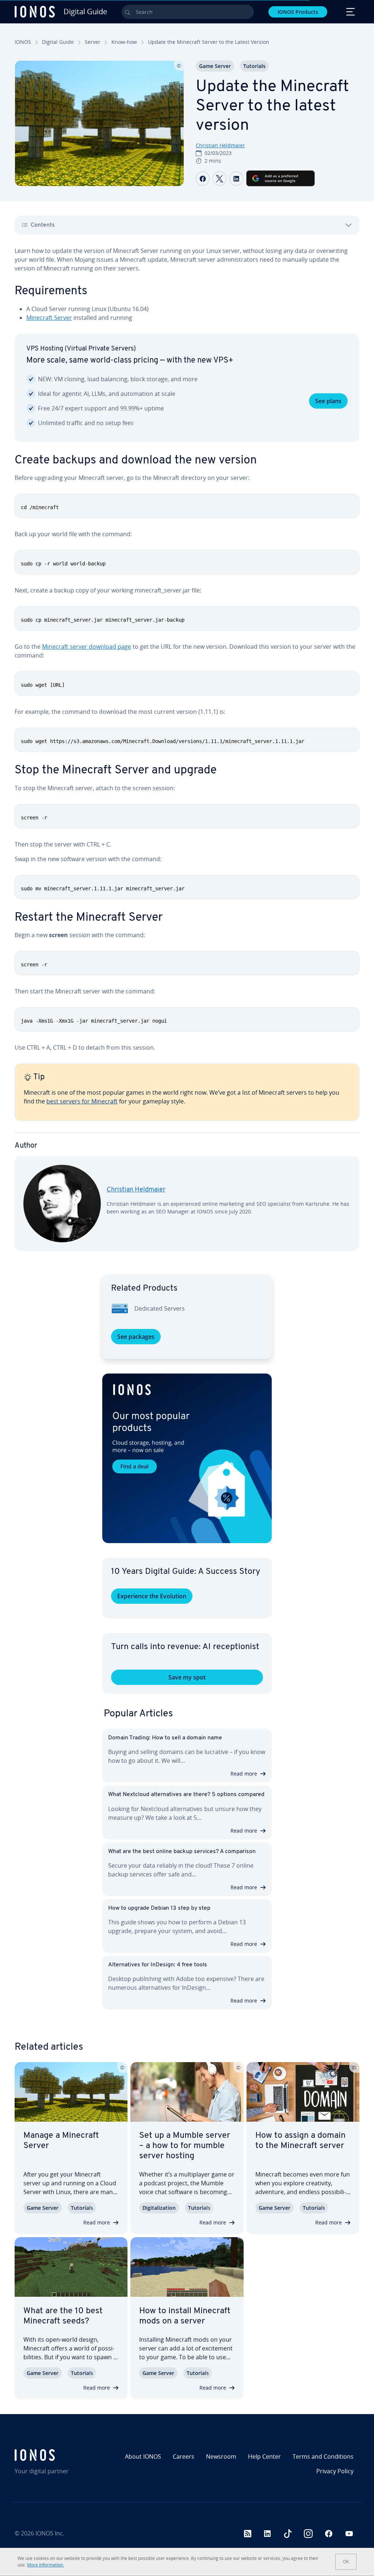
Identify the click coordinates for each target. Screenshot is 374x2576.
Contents (43, 225)
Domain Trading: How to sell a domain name (165, 1738)
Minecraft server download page (87, 647)
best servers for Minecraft (82, 1101)
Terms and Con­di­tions (323, 2456)
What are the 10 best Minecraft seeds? (63, 2316)
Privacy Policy (335, 2471)
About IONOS (143, 2456)
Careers (184, 2456)
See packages (136, 1337)
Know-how (124, 42)
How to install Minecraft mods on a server (185, 2316)
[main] (187, 755)
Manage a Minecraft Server (61, 2141)
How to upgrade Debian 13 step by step (159, 1908)
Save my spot (187, 1677)
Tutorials (254, 66)
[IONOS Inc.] (56, 2455)
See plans (328, 401)
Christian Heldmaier (220, 145)
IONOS (23, 42)
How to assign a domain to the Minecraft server (300, 2141)
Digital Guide (58, 42)
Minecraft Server (49, 318)
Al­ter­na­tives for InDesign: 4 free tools (158, 1965)
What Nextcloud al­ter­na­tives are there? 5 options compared (186, 1795)
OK (346, 2562)
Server (93, 42)
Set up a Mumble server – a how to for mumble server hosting (185, 2146)
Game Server (215, 66)
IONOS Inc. (50, 2533)
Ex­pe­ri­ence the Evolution (152, 1596)
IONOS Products (298, 12)
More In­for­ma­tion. (45, 2565)
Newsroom (221, 2456)
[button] (187, 1458)
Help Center (264, 2456)
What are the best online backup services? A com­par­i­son (182, 1852)
